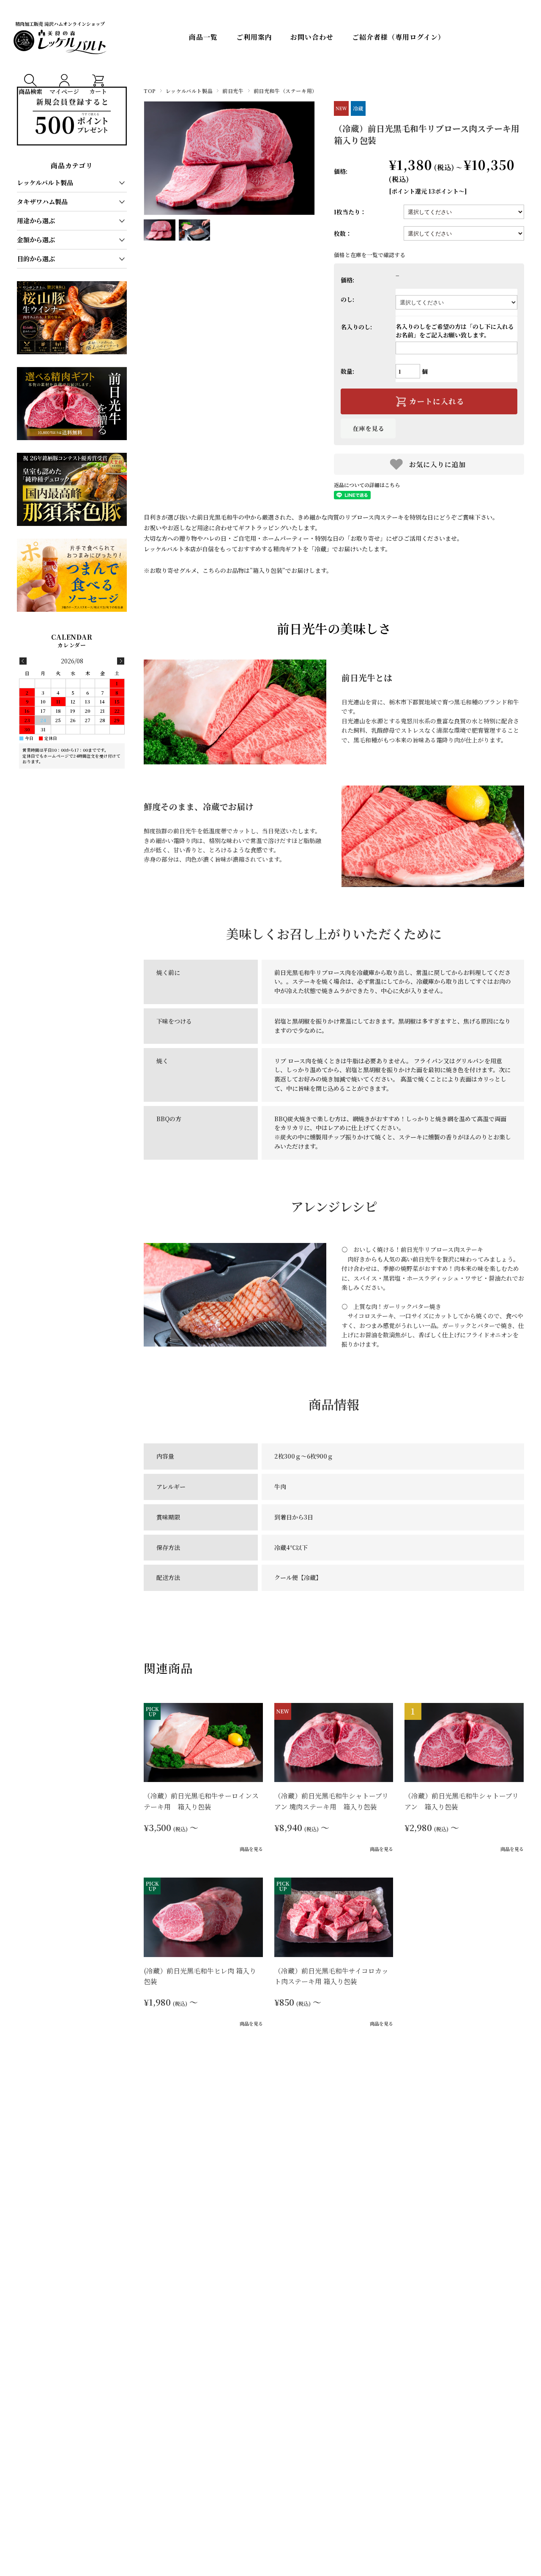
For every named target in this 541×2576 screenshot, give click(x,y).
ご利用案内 (254, 37)
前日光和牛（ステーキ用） (286, 91)
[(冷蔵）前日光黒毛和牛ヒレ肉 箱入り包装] (203, 1917)
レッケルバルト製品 (189, 91)
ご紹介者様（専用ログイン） (399, 37)
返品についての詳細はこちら (367, 485)
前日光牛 (233, 91)
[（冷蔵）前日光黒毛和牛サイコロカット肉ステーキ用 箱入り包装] (334, 1917)
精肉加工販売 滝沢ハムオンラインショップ (60, 24)
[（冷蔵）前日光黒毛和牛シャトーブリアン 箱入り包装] (464, 1742)
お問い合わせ (312, 37)
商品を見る (251, 1849)
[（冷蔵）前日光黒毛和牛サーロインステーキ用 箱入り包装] (203, 1742)
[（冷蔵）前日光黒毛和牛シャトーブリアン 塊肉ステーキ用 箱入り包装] (334, 1742)
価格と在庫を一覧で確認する (370, 255)
